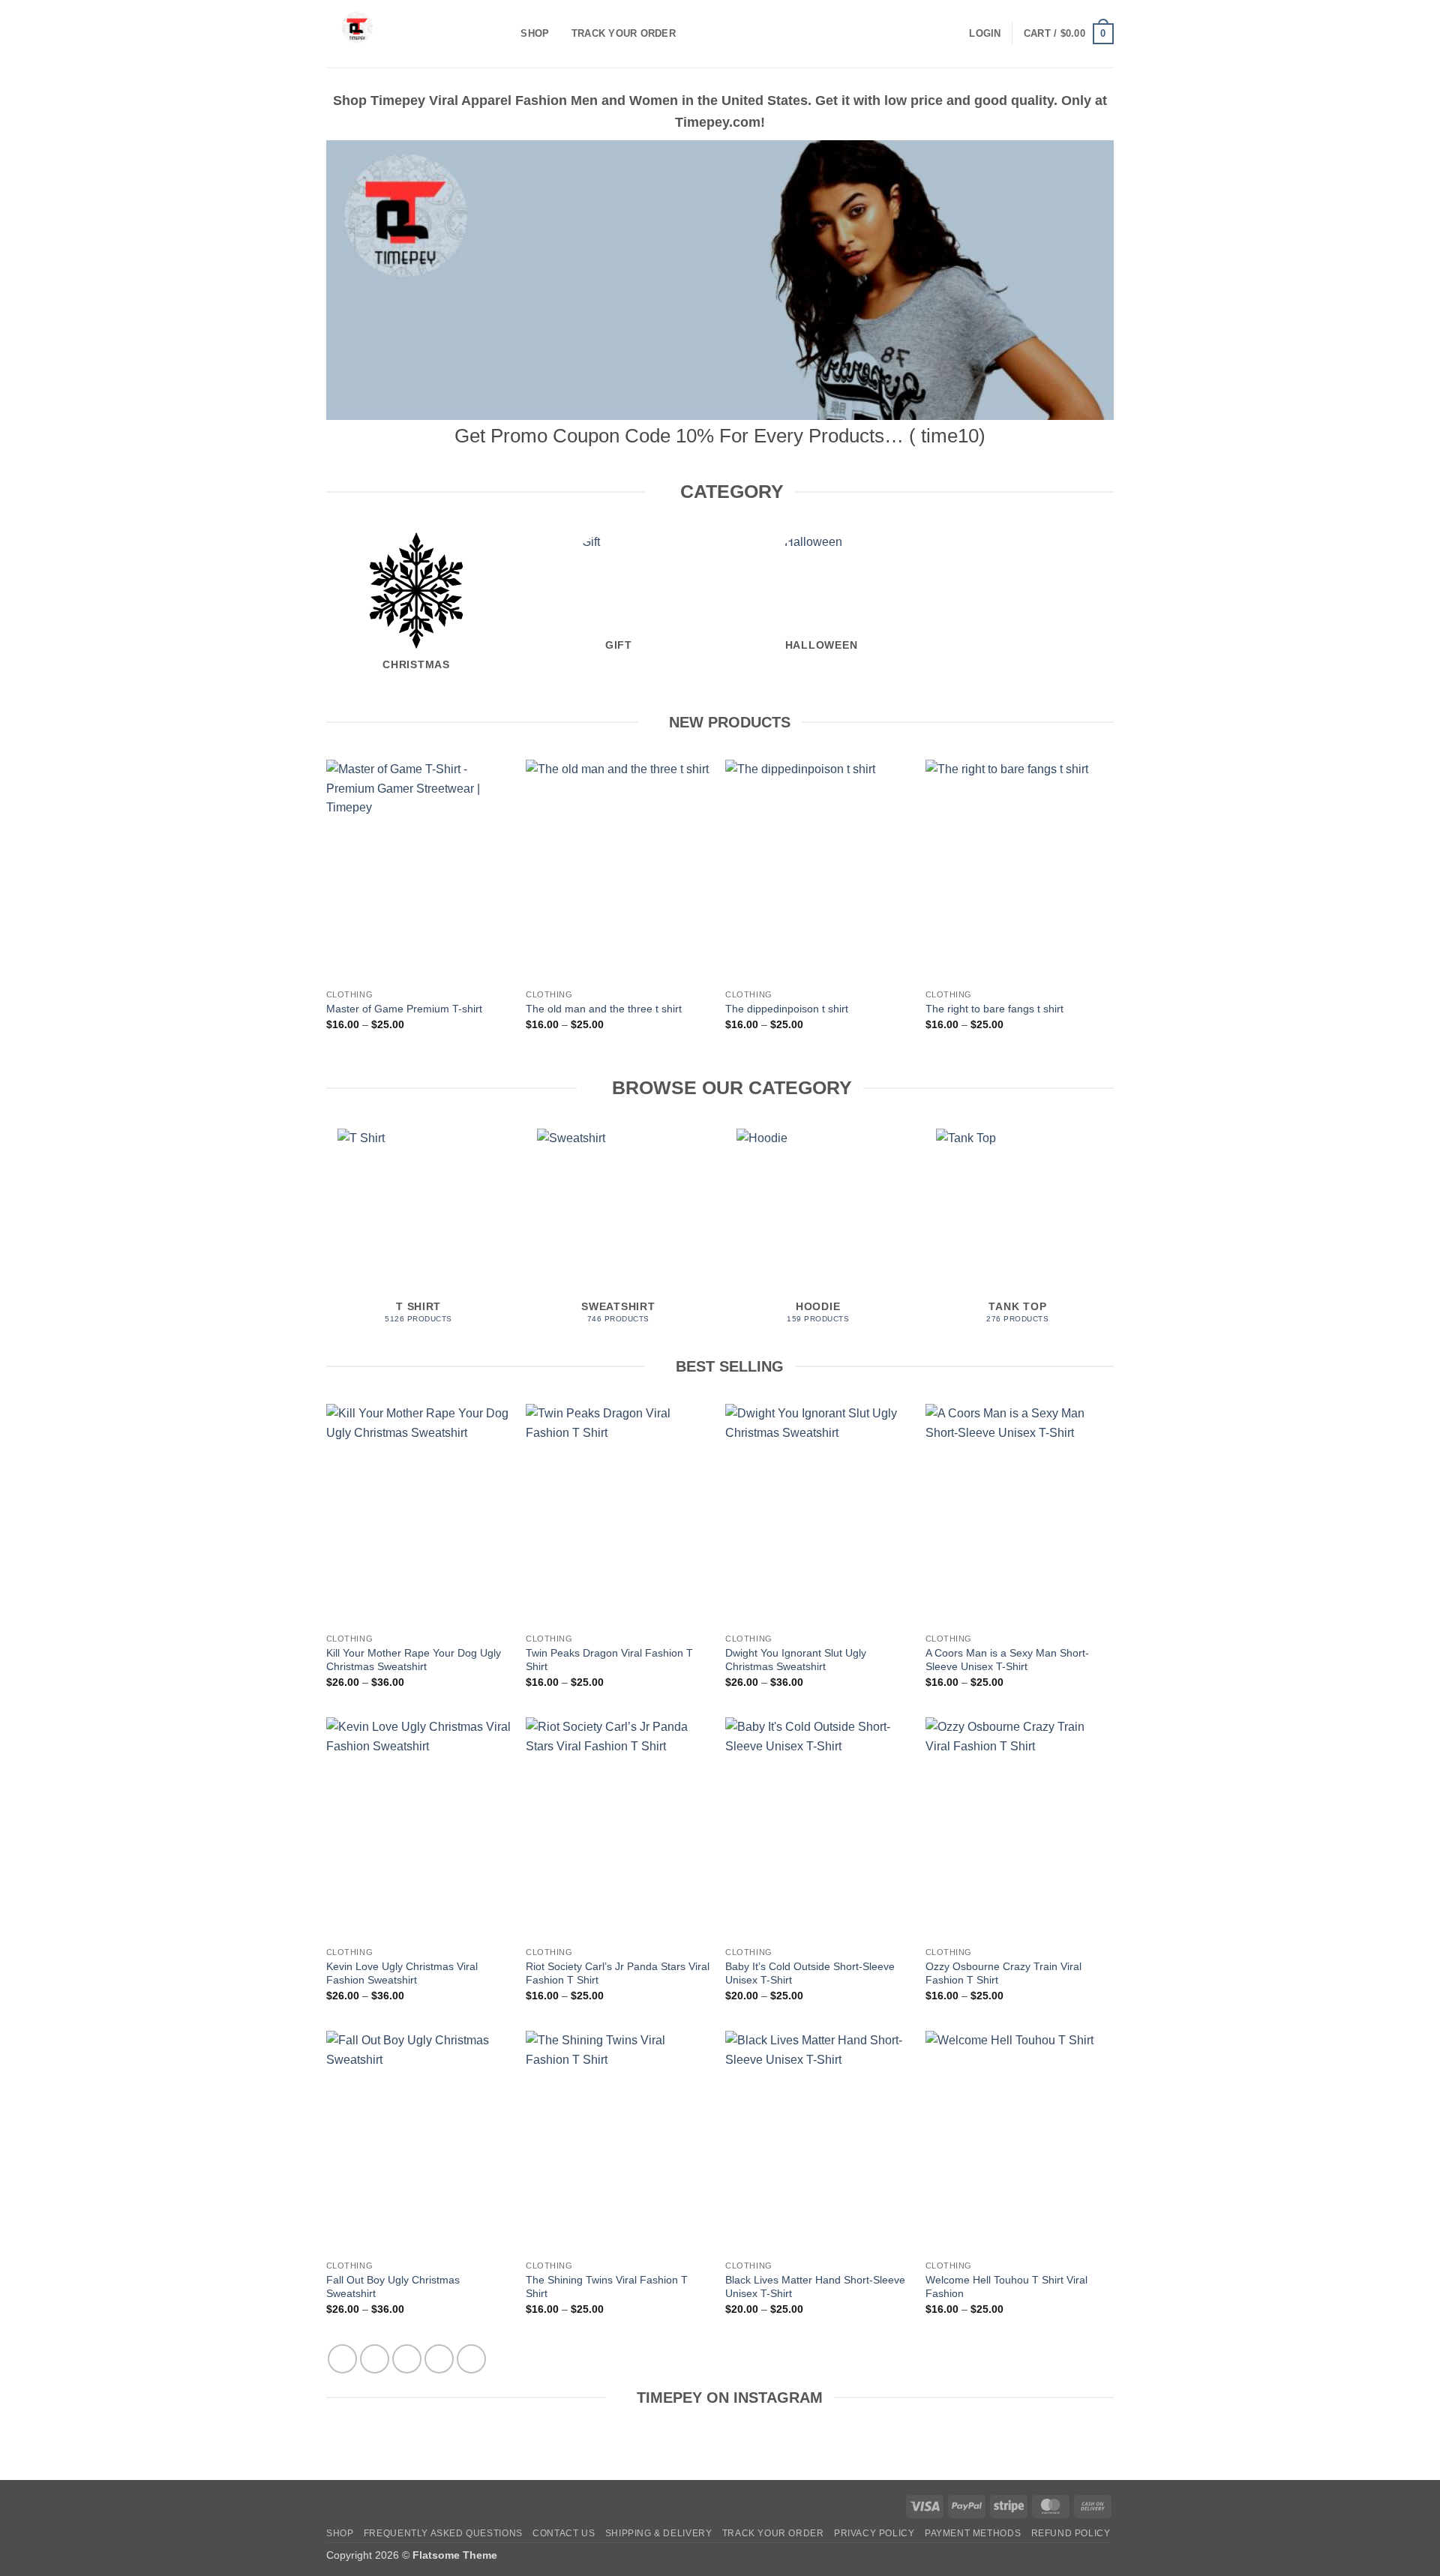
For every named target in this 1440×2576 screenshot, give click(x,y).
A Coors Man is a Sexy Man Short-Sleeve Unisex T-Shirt (1007, 1660)
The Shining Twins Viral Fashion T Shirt (607, 2287)
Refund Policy (1071, 2533)
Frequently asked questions (443, 2533)
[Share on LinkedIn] (471, 2359)
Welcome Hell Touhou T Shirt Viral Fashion (1006, 2287)
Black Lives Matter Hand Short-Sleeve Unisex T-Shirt (815, 2287)
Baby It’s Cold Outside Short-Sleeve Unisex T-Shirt (810, 1973)
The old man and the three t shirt (604, 1009)
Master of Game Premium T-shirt (404, 1009)
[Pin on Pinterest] (439, 2359)
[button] (985, 34)
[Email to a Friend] (407, 2359)
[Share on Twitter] (375, 2359)
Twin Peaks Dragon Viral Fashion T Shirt (609, 1660)
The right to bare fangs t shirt (994, 1009)
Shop (535, 33)
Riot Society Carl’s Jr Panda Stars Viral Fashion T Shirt (618, 1973)
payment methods (973, 2533)
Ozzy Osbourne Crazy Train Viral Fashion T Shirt (1003, 1973)
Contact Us (564, 2533)
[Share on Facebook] (342, 2359)
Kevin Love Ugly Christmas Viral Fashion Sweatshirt (402, 1973)
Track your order (624, 33)
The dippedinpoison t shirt (787, 1009)
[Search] (504, 34)
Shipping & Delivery (659, 2533)
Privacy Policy (874, 2533)
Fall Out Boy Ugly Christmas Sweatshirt (393, 2287)
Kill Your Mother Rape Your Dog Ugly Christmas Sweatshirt (414, 1660)
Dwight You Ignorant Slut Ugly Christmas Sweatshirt (796, 1660)
